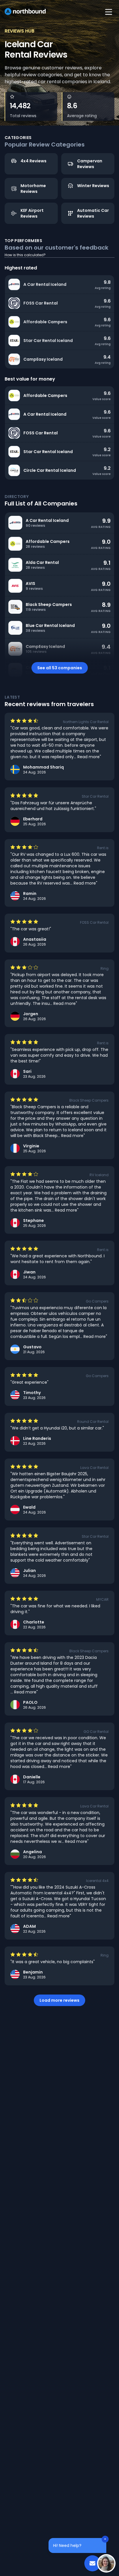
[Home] (25, 12)
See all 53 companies (60, 668)
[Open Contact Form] (92, 2563)
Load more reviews (59, 2000)
